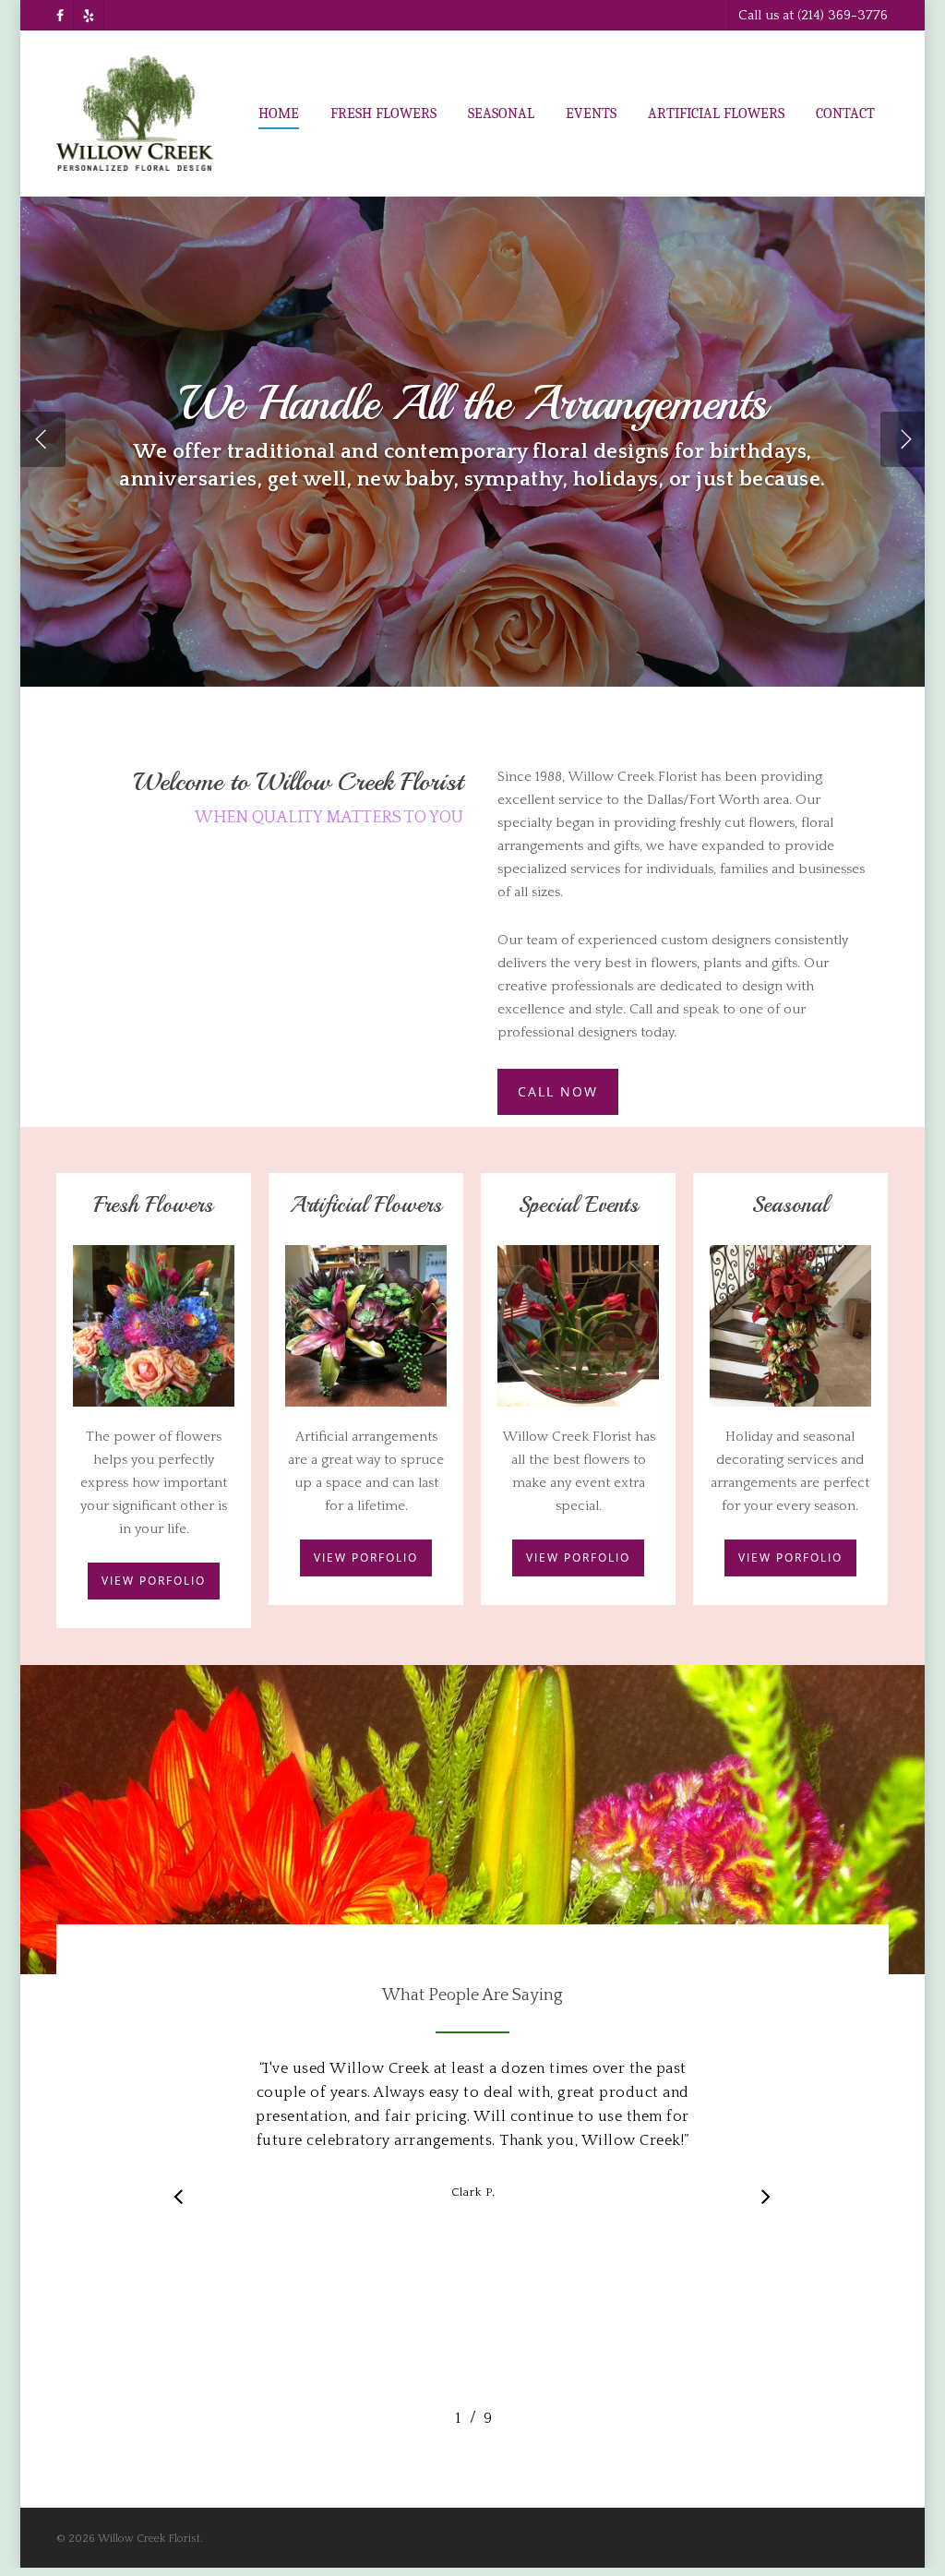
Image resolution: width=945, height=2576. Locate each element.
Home (279, 114)
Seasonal (501, 114)
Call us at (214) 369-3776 (813, 15)
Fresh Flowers (383, 114)
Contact (845, 114)
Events (591, 114)
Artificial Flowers (716, 114)
